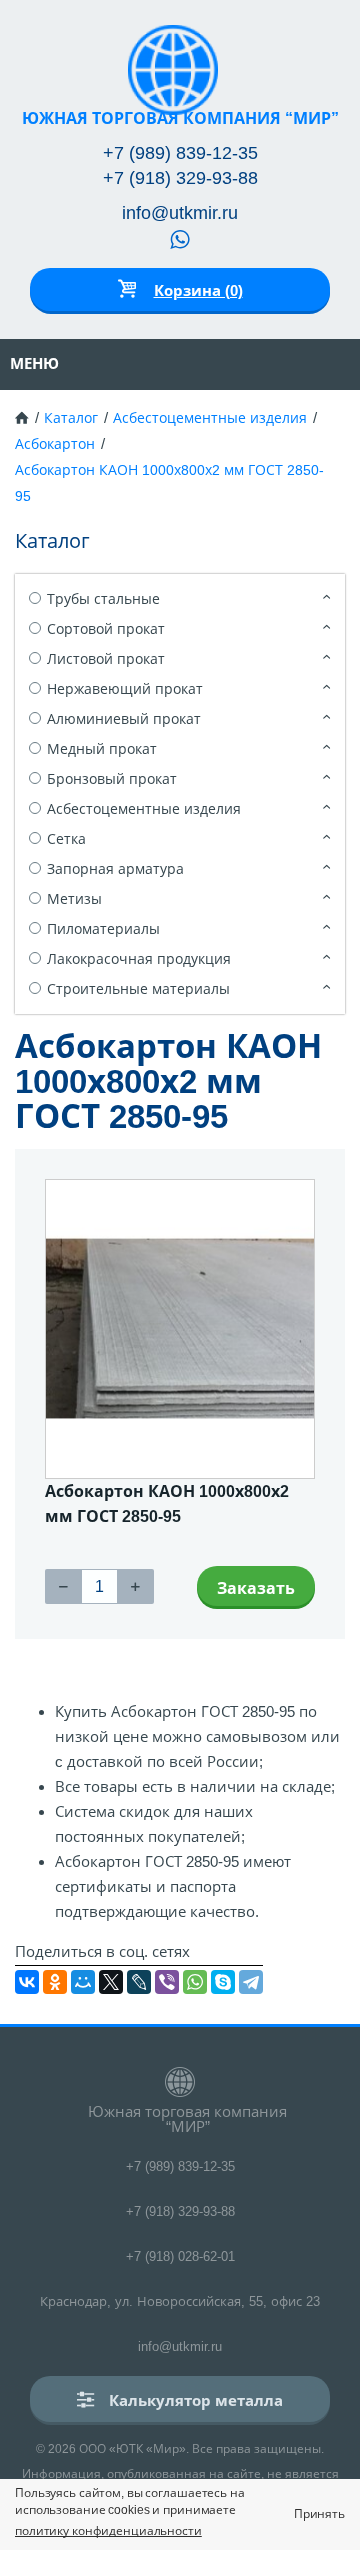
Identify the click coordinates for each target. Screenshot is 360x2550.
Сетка (66, 839)
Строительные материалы (138, 989)
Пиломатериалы (103, 929)
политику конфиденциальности (108, 2531)
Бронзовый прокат (112, 779)
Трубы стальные (103, 599)
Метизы (74, 899)
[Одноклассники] (55, 1982)
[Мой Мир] (83, 1982)
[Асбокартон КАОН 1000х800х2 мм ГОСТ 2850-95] (180, 1329)
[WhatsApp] (195, 1982)
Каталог (71, 418)
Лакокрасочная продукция (139, 959)
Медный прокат (102, 749)
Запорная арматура (115, 869)
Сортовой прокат (106, 629)
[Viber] (167, 1982)
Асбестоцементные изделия (210, 418)
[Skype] (223, 1982)
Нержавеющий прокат (125, 689)
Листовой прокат (106, 659)
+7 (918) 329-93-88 (180, 178)
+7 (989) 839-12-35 (180, 153)
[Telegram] (251, 1982)
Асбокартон (55, 444)
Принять (319, 2514)
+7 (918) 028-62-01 (180, 2256)
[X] (111, 1982)
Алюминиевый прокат (124, 719)
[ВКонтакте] (27, 1982)
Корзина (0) (198, 290)
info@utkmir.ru (180, 213)
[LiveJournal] (139, 1982)
